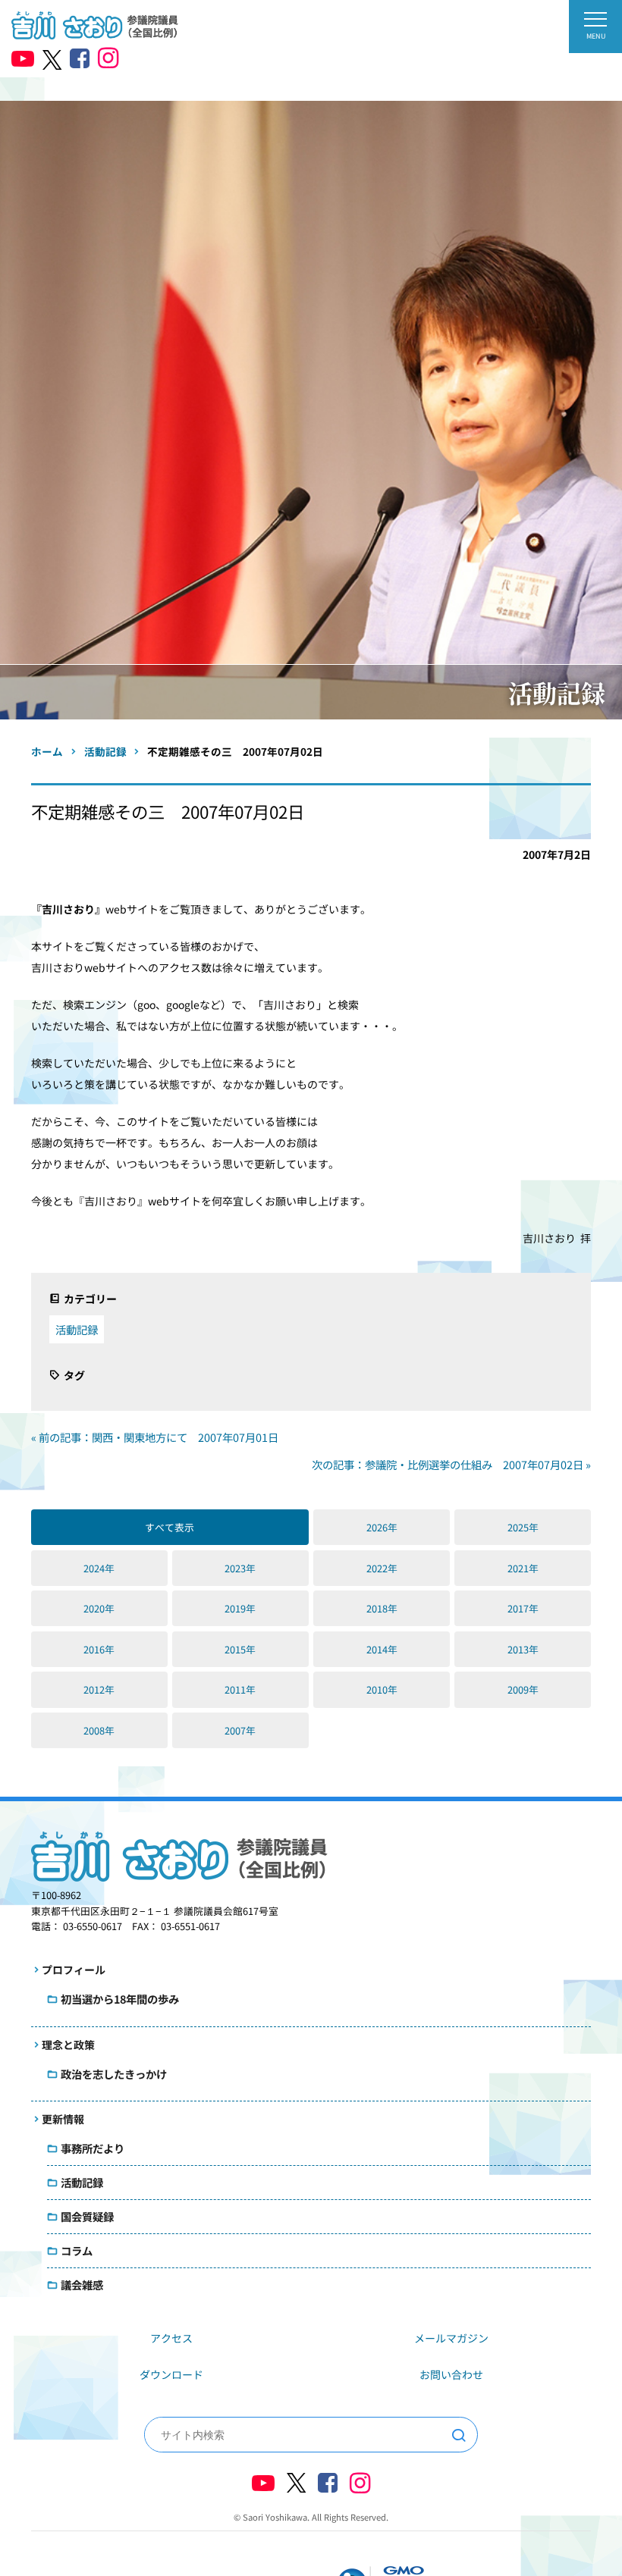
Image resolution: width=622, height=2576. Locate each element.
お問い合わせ (451, 2374)
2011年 (240, 1689)
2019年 (240, 1608)
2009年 (523, 1689)
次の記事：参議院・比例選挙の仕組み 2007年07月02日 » (451, 1464)
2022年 (382, 1568)
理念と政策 (68, 2045)
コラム (77, 2250)
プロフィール (74, 1970)
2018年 (382, 1608)
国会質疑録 (87, 2216)
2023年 (240, 1568)
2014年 (382, 1649)
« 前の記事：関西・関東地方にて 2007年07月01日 (155, 1437)
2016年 (99, 1649)
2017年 (523, 1608)
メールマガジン (451, 2338)
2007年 (240, 1730)
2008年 (99, 1730)
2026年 (382, 1527)
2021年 (523, 1568)
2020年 (99, 1608)
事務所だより (93, 2148)
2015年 (240, 1649)
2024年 (99, 1568)
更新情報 (63, 2119)
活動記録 (77, 1329)
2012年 (99, 1689)
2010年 (382, 1689)
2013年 (523, 1649)
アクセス (171, 2338)
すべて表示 (170, 1527)
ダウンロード (171, 2374)
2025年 (523, 1527)
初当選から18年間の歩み (120, 1999)
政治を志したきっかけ (114, 2074)
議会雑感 (82, 2285)
